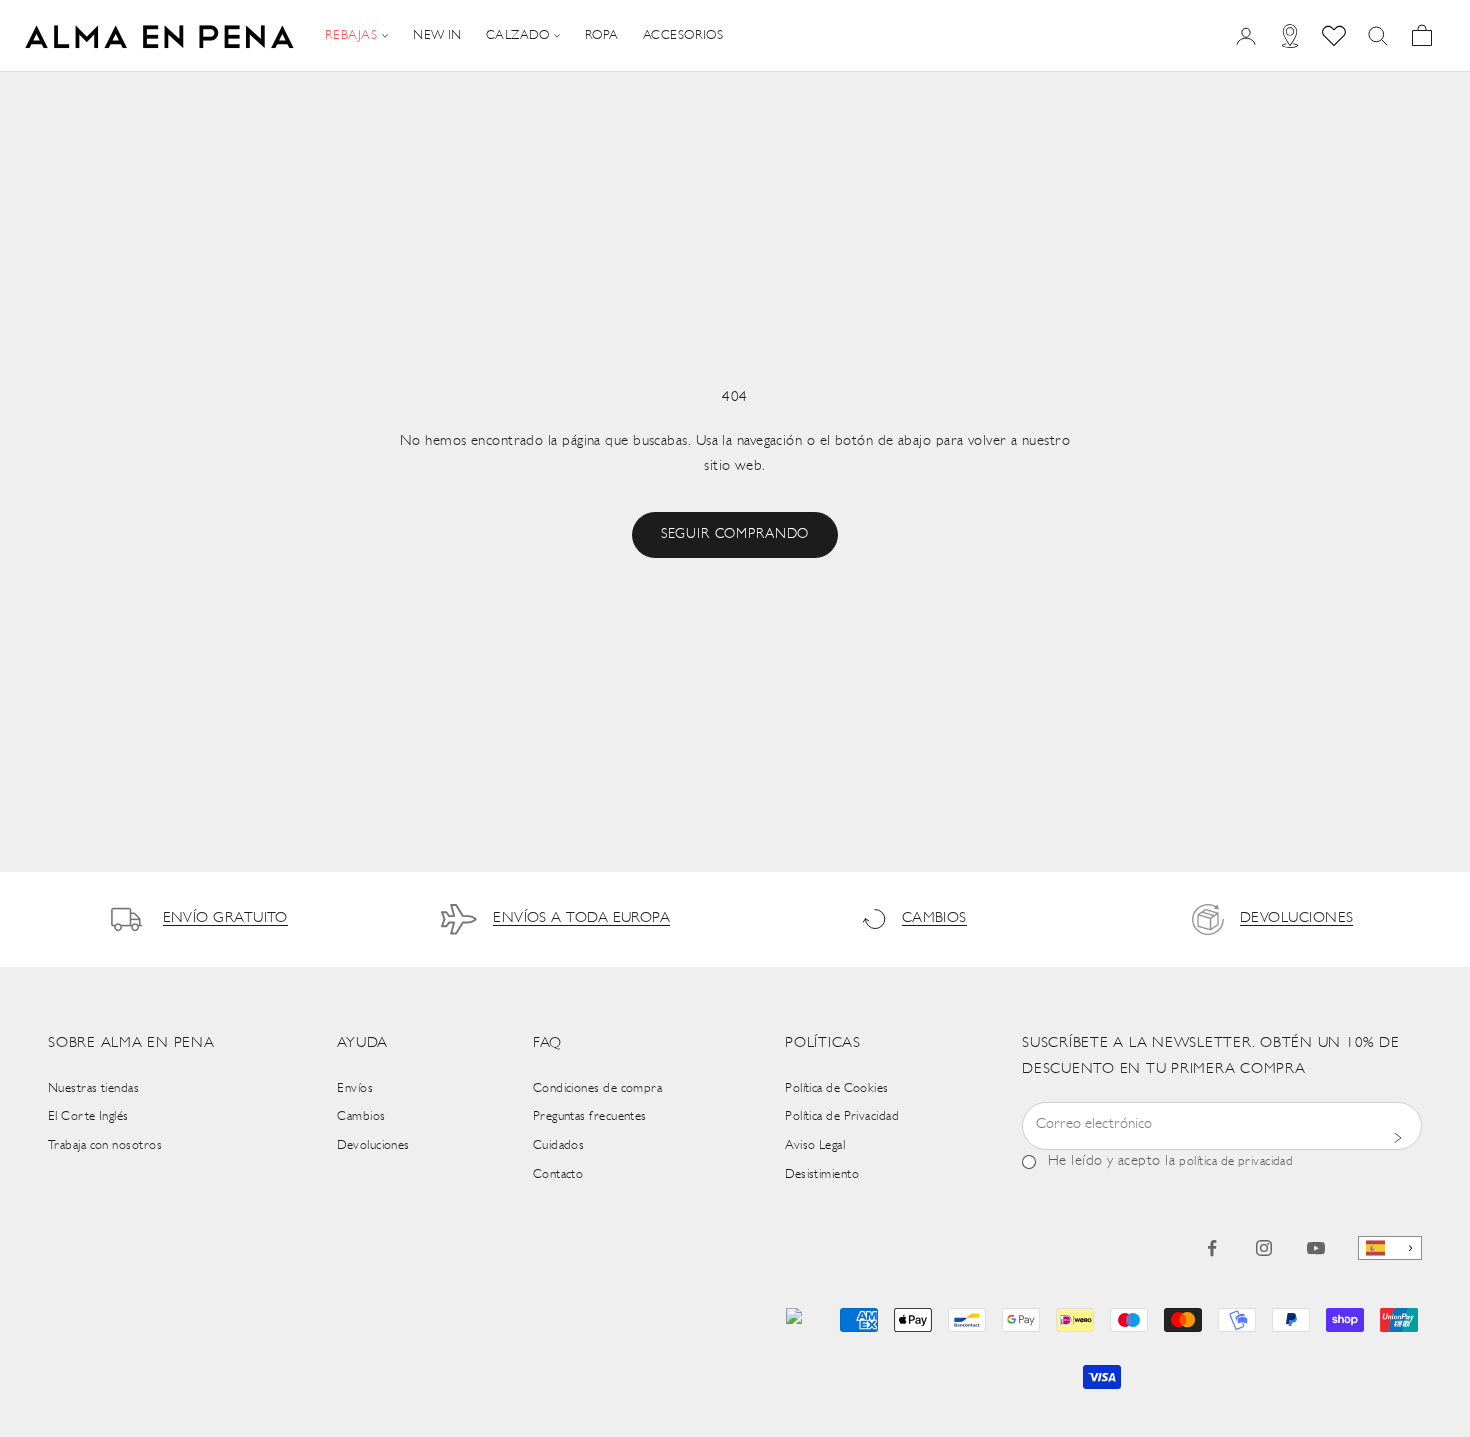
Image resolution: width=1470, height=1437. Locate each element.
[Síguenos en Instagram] (1264, 1248)
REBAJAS (351, 35)
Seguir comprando (735, 534)
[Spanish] (1390, 1248)
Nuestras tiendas (93, 1088)
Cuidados (559, 1145)
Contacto (558, 1174)
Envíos (355, 1088)
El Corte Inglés (88, 1116)
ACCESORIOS (683, 35)
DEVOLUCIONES (1296, 918)
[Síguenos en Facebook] (1212, 1248)
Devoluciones (373, 1145)
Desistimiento (822, 1174)
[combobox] (1390, 1248)
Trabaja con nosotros (105, 1145)
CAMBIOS (934, 918)
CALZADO (517, 35)
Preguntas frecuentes (590, 1116)
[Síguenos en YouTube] (1316, 1248)
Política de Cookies (837, 1088)
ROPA (602, 35)
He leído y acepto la (1170, 1161)
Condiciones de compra (597, 1088)
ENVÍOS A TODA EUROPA (581, 918)
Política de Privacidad (842, 1116)
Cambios (361, 1116)
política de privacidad (1236, 1161)
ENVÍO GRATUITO (225, 918)
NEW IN (437, 35)
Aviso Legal (815, 1145)
